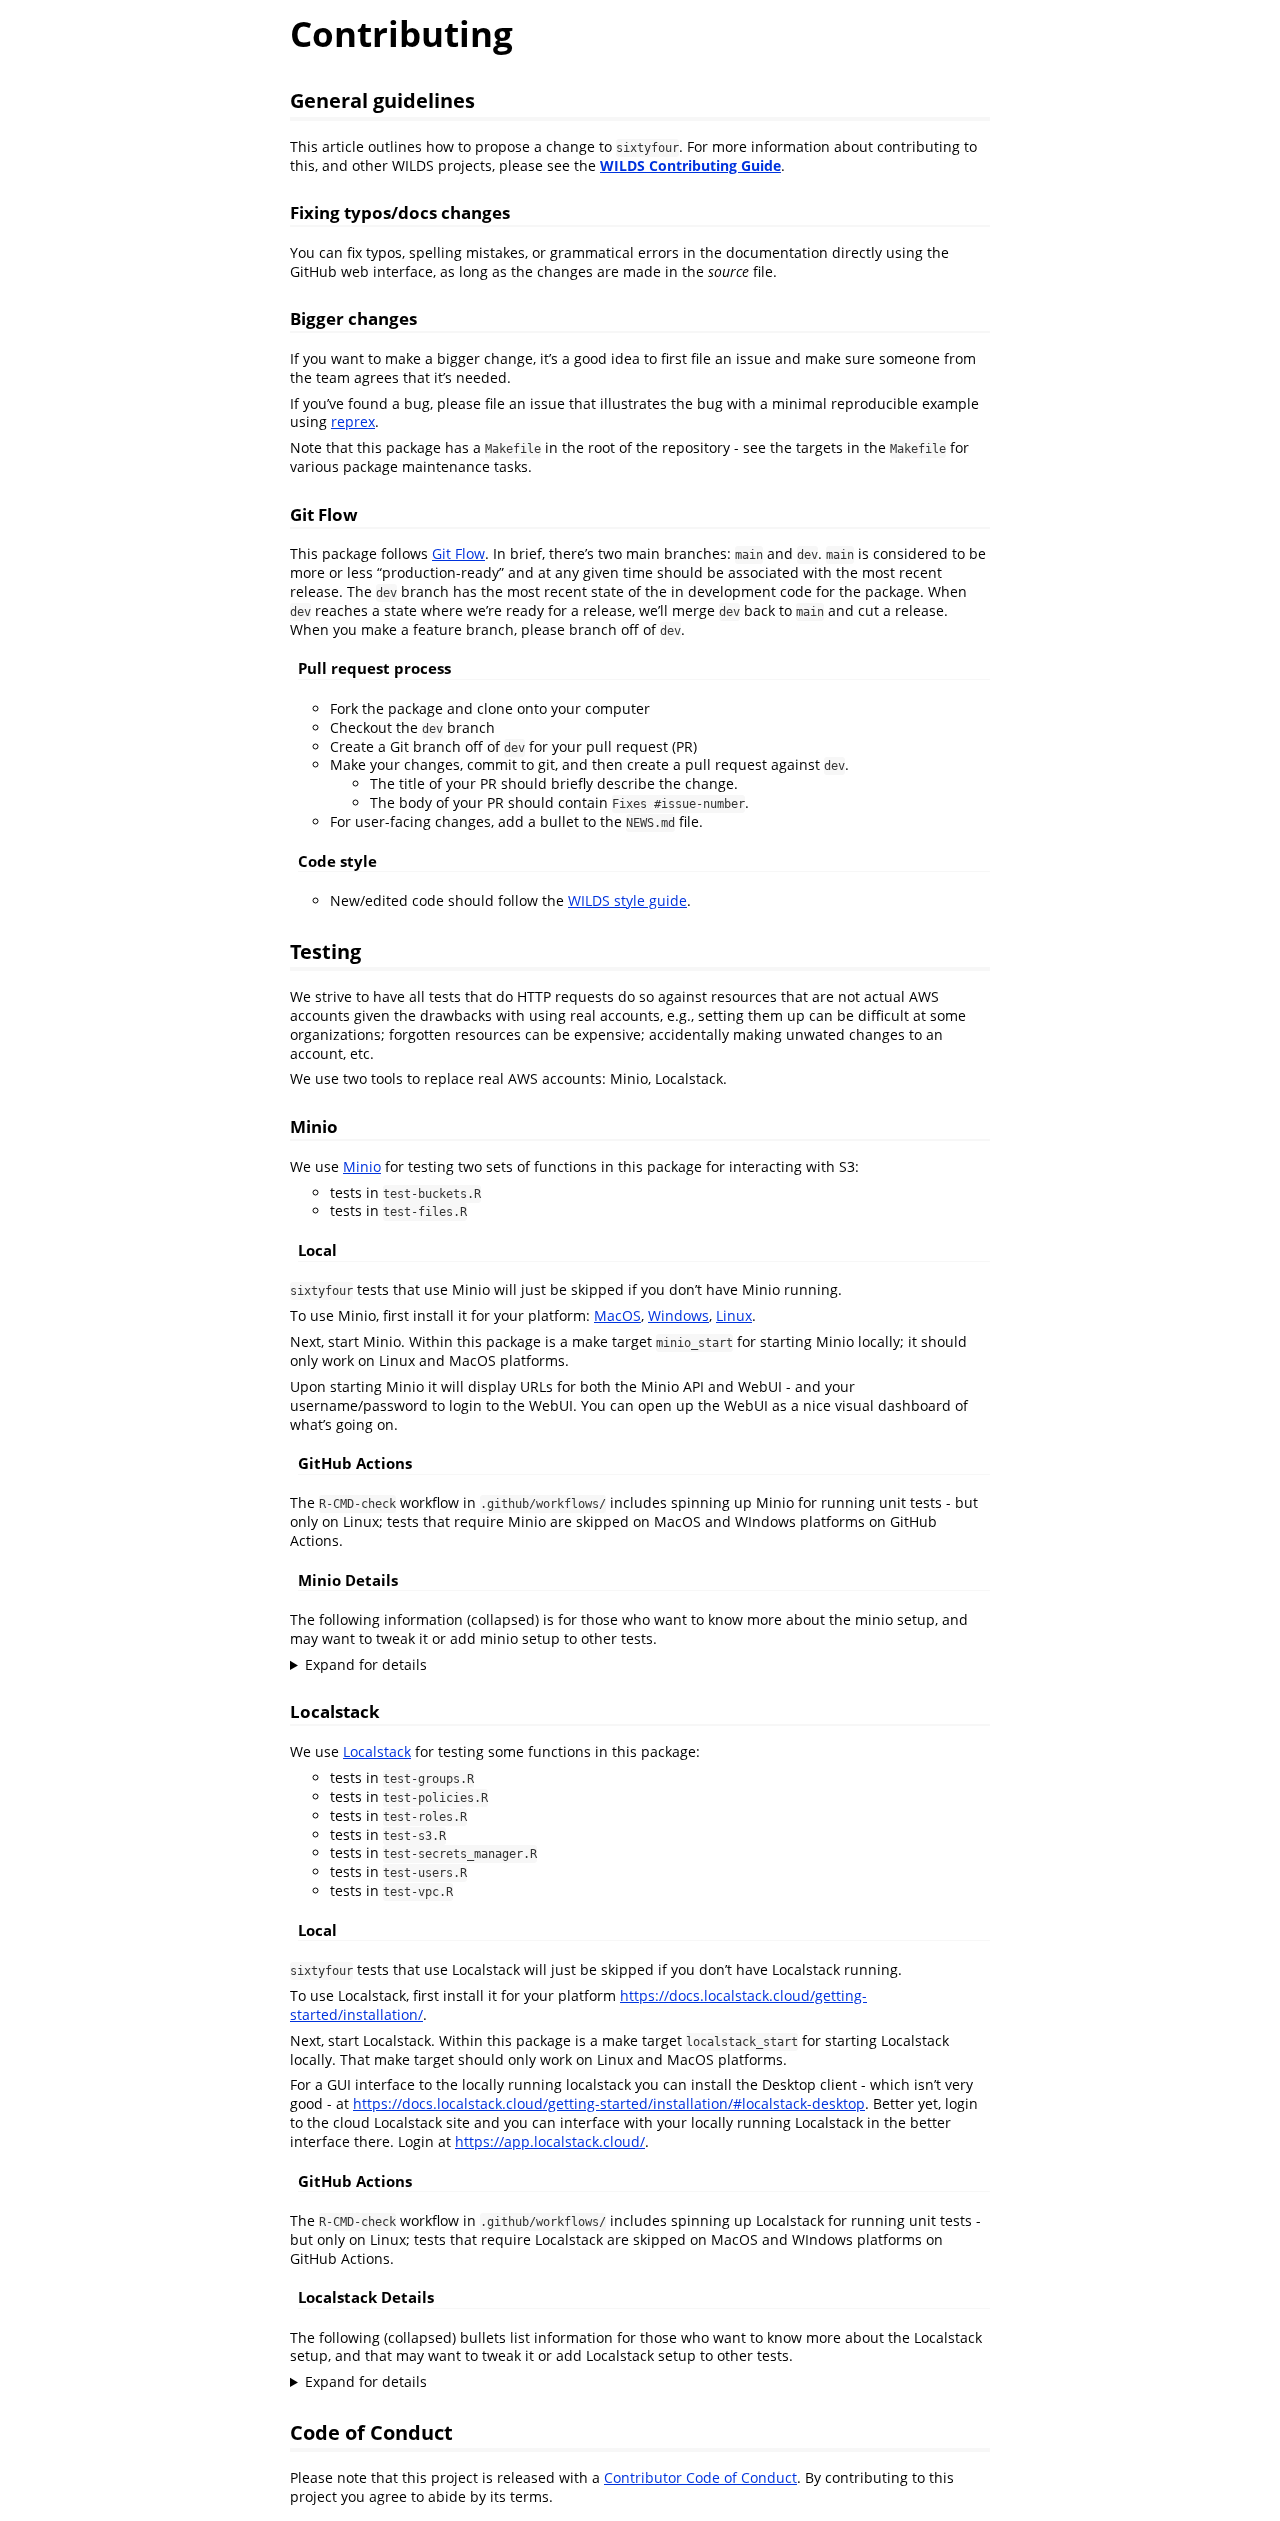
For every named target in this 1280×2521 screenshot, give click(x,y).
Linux (734, 1315)
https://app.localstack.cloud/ (550, 2141)
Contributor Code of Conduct (700, 2477)
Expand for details (366, 1665)
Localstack (377, 1751)
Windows (678, 1315)
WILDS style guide (627, 900)
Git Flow (458, 553)
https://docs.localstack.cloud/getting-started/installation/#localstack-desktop (609, 2103)
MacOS (617, 1315)
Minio (362, 1166)
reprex (353, 421)
